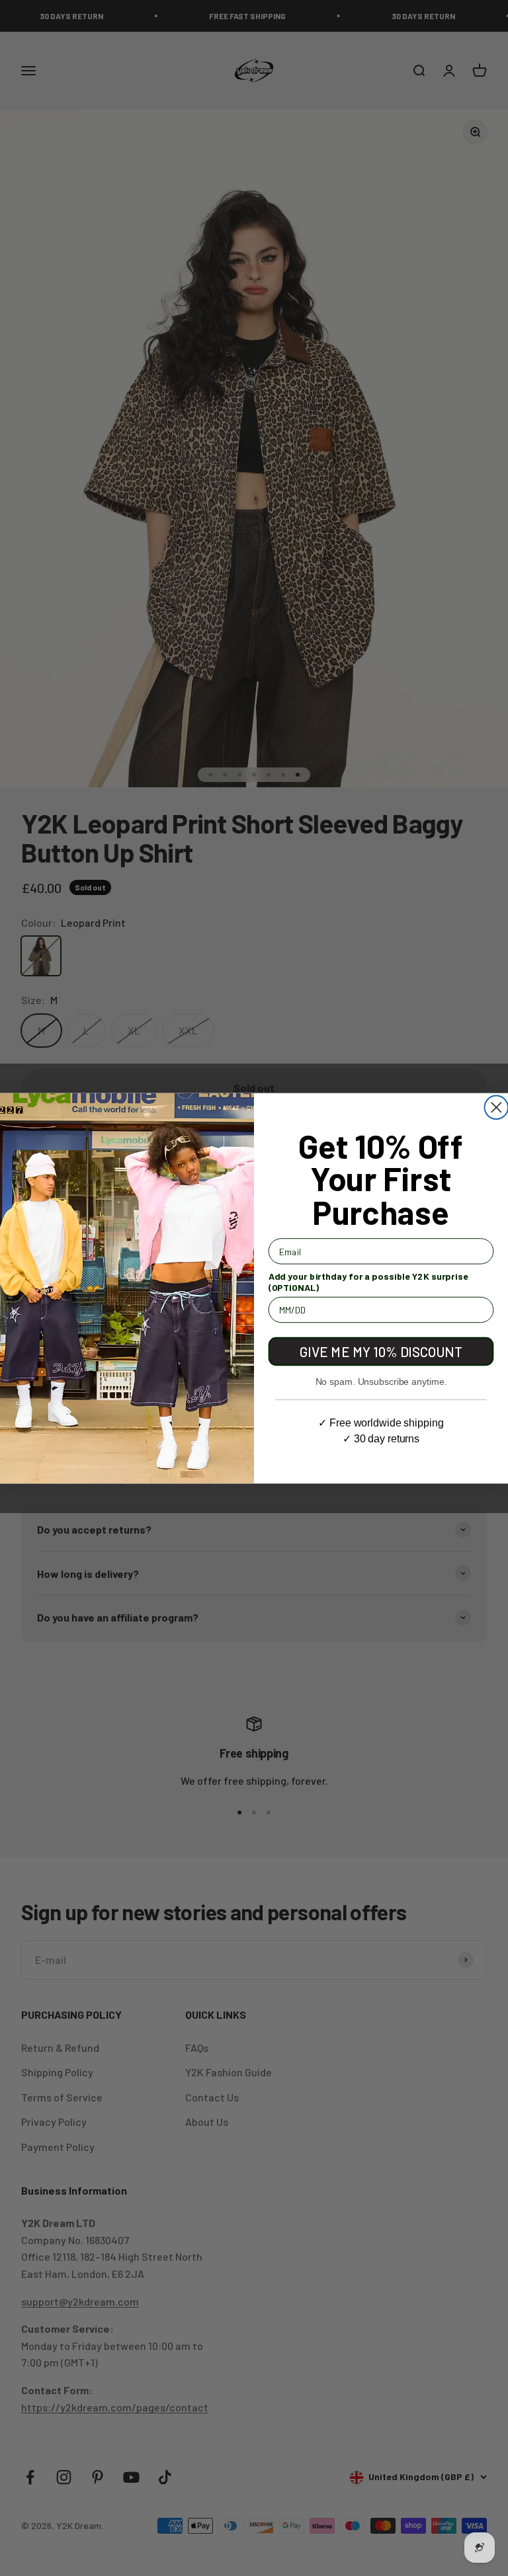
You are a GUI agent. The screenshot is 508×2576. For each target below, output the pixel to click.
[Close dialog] (496, 1107)
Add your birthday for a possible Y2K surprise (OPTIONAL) (368, 1281)
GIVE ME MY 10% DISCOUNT (381, 1351)
